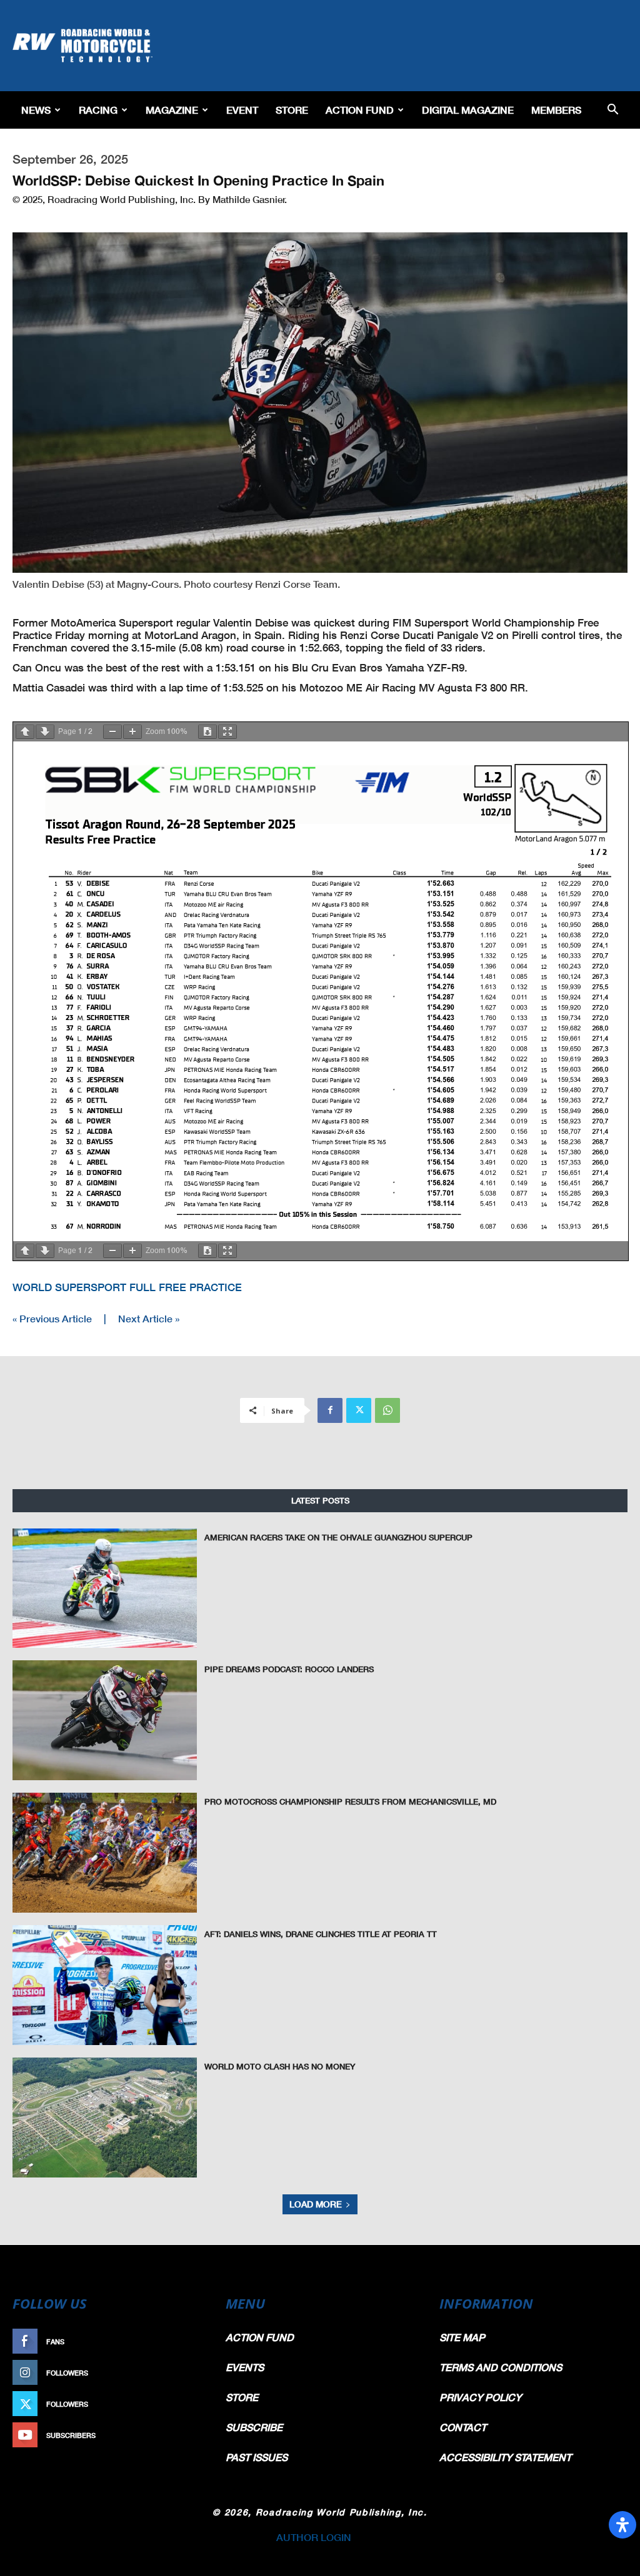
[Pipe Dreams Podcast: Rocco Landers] (105, 1720)
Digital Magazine (468, 110)
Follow (187, 2373)
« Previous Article (52, 1318)
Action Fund (360, 110)
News (36, 110)
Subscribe (181, 2435)
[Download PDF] (207, 732)
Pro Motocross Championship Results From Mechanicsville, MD (350, 1801)
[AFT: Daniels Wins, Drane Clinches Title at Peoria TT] (105, 1985)
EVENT (242, 110)
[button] (612, 110)
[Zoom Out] (112, 732)
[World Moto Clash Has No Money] (105, 2118)
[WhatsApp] (387, 1410)
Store (292, 110)
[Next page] (45, 732)
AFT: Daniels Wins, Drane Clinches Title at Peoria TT (321, 1934)
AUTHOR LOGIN (314, 2537)
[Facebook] (330, 1410)
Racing (98, 110)
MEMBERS (556, 110)
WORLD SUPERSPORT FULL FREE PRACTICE (127, 1287)
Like (193, 2341)
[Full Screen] (227, 732)
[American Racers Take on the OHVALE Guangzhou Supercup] (105, 1588)
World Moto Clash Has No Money (280, 2066)
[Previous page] (25, 732)
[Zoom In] (132, 732)
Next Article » (149, 1318)
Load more (316, 2204)
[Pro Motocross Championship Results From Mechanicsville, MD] (105, 1853)
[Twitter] (359, 1410)
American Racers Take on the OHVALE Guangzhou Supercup (338, 1537)
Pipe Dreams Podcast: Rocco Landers (289, 1669)
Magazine (172, 110)
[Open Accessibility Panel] (622, 2525)
